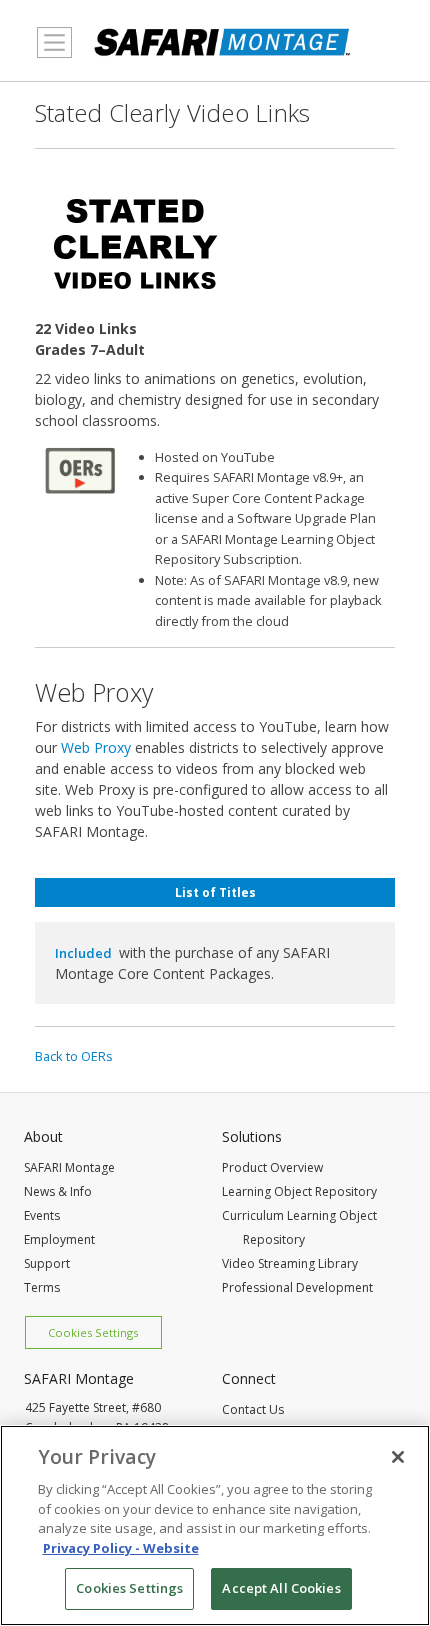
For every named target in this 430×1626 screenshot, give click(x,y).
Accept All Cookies (281, 1588)
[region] (215, 1525)
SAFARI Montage (69, 1167)
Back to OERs (74, 1056)
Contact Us (253, 1409)
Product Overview (272, 1167)
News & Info (58, 1191)
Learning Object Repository (299, 1191)
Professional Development (297, 1287)
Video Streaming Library (290, 1263)
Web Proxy (96, 747)
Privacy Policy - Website (121, 1548)
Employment (59, 1239)
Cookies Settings (93, 1332)
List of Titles (215, 892)
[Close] (398, 1457)
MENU (49, 67)
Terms (42, 1287)
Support (47, 1263)
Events (42, 1215)
